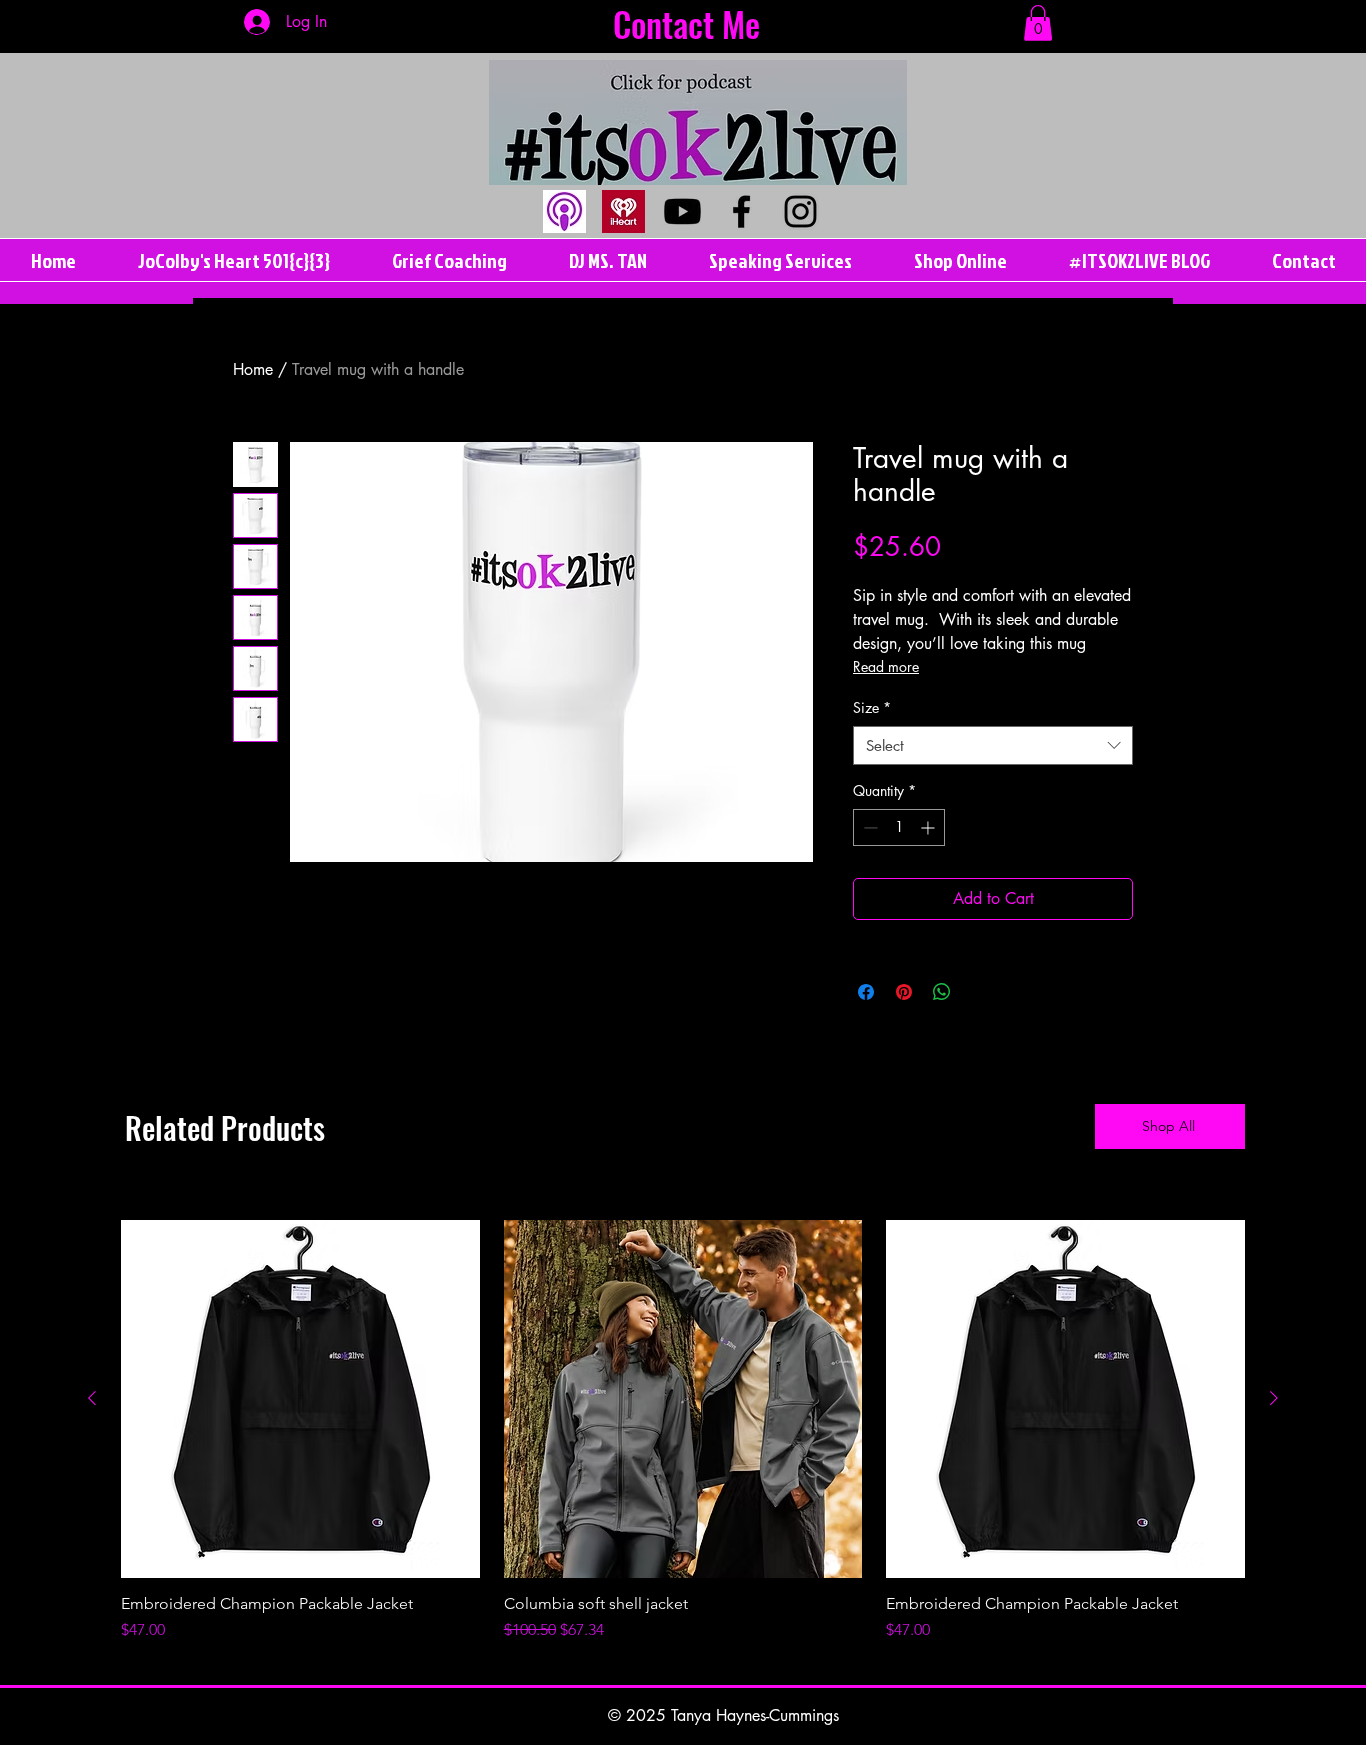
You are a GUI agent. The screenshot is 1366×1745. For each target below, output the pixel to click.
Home (253, 369)
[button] (1038, 23)
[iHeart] (623, 211)
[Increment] (929, 827)
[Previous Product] (92, 1398)
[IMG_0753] (564, 211)
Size (872, 707)
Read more (886, 666)
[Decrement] (868, 827)
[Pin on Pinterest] (904, 992)
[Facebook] (741, 211)
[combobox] (993, 745)
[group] (683, 1431)
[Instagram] (800, 211)
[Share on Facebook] (866, 992)
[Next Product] (1274, 1398)
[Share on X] (980, 992)
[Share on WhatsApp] (942, 992)
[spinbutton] (899, 827)
